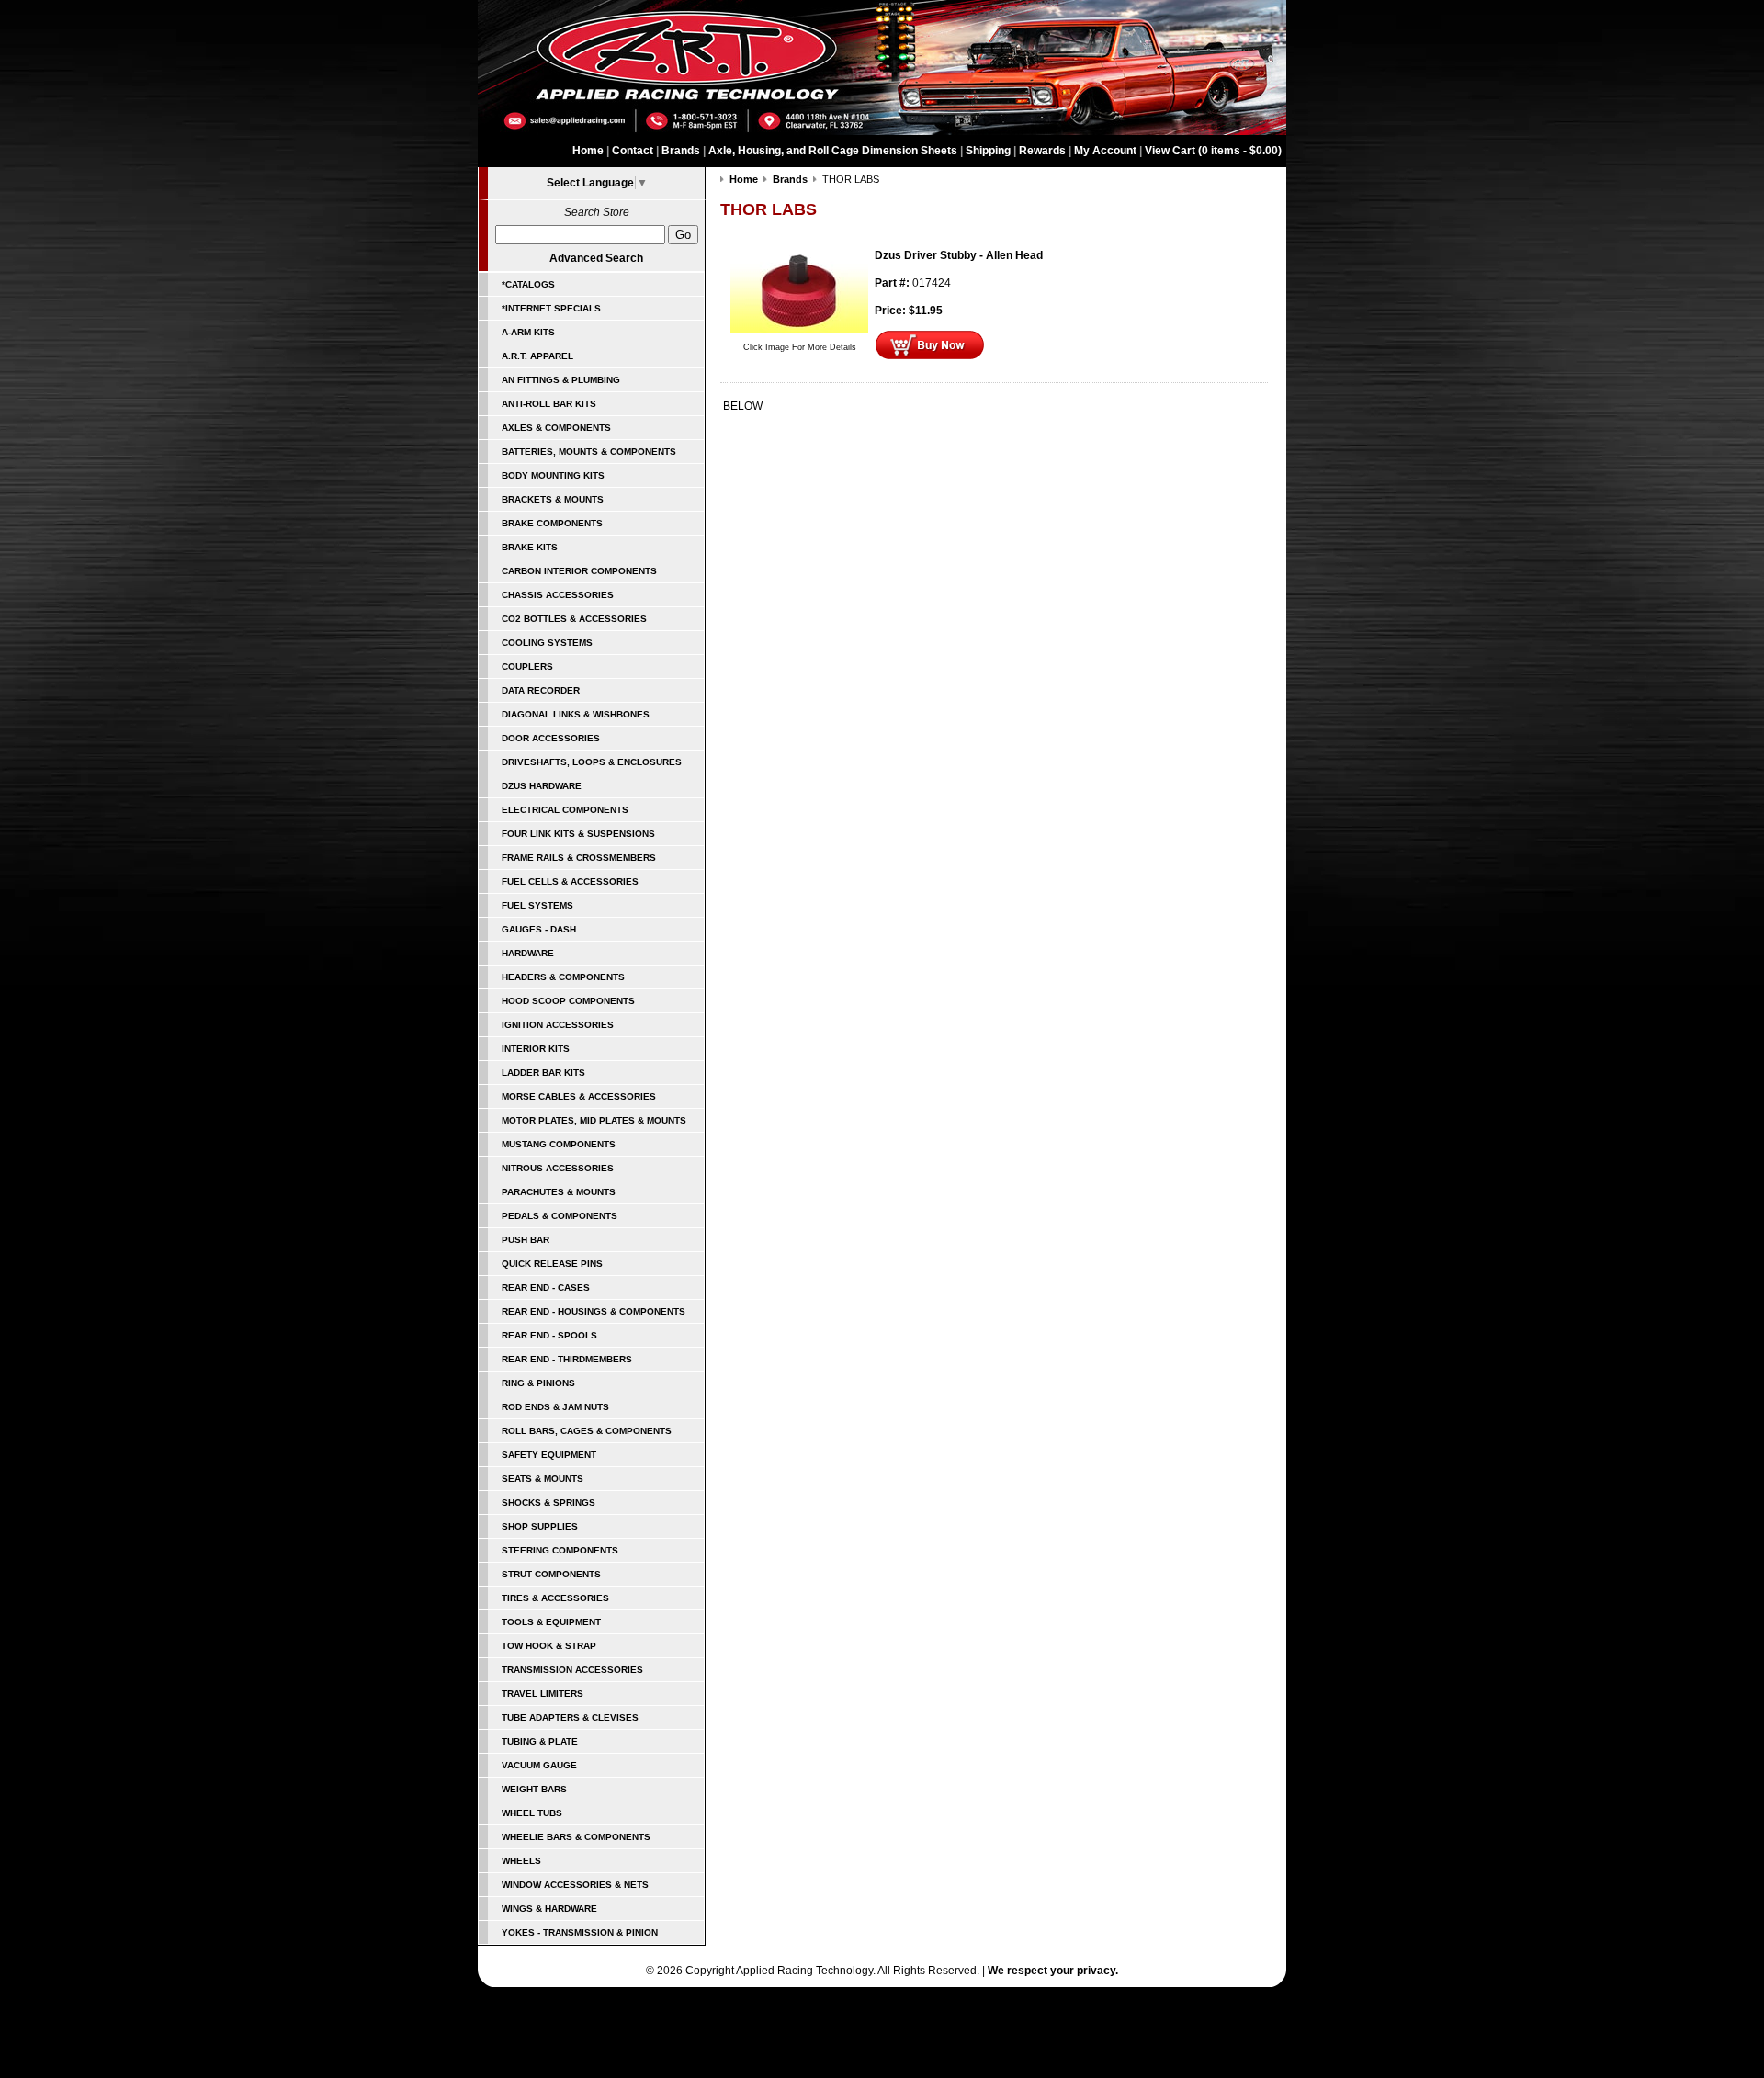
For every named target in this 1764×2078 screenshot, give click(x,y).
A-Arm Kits (528, 332)
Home (588, 151)
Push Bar (526, 1240)
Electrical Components (565, 810)
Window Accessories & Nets (575, 1885)
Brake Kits (530, 547)
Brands (681, 151)
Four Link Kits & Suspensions (578, 834)
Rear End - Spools (549, 1335)
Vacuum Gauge (539, 1765)
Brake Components (552, 523)
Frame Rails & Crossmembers (579, 858)
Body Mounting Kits (553, 475)
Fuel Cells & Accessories (570, 881)
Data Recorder (541, 690)
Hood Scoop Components (568, 1001)
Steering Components (560, 1550)
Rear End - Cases (546, 1287)
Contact (633, 151)
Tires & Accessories (555, 1598)
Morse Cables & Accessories (579, 1096)
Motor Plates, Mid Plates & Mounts (594, 1120)
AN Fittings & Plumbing (561, 380)
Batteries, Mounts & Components (589, 452)
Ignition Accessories (558, 1025)
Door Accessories (551, 738)
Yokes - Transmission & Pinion (580, 1932)
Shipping (988, 151)
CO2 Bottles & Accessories (574, 619)
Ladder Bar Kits (543, 1073)
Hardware (528, 953)
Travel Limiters (543, 1694)
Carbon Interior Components (579, 571)
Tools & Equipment (551, 1622)
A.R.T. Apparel (537, 356)
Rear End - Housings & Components (594, 1311)
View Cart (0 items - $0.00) (1213, 151)
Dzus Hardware (542, 786)
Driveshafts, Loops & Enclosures (592, 762)
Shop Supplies (540, 1526)
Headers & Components (563, 977)
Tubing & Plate (540, 1741)
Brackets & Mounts (553, 499)
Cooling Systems (547, 643)
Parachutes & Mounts (559, 1192)
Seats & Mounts (543, 1479)
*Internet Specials (551, 308)
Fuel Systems (537, 905)
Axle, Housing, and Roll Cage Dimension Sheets (833, 151)
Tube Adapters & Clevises (570, 1717)
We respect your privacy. (1053, 1971)
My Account (1105, 151)
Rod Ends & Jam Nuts (555, 1407)
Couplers (527, 666)
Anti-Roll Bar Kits (549, 404)
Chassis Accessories (558, 595)
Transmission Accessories (572, 1670)
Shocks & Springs (548, 1502)
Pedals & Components (560, 1216)
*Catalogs (528, 284)
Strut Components (551, 1574)
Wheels (521, 1861)
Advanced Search (596, 258)
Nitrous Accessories (558, 1168)
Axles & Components (556, 428)
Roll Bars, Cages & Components (587, 1431)
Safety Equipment (549, 1455)
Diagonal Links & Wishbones (576, 714)
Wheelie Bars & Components (576, 1837)
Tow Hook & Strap (549, 1646)
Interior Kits (536, 1049)
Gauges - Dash (539, 929)
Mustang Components (559, 1144)
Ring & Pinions (538, 1383)
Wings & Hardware (549, 1909)
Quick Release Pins (552, 1264)
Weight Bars (534, 1789)
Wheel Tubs (532, 1813)
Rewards (1042, 151)
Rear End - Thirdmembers (567, 1359)
